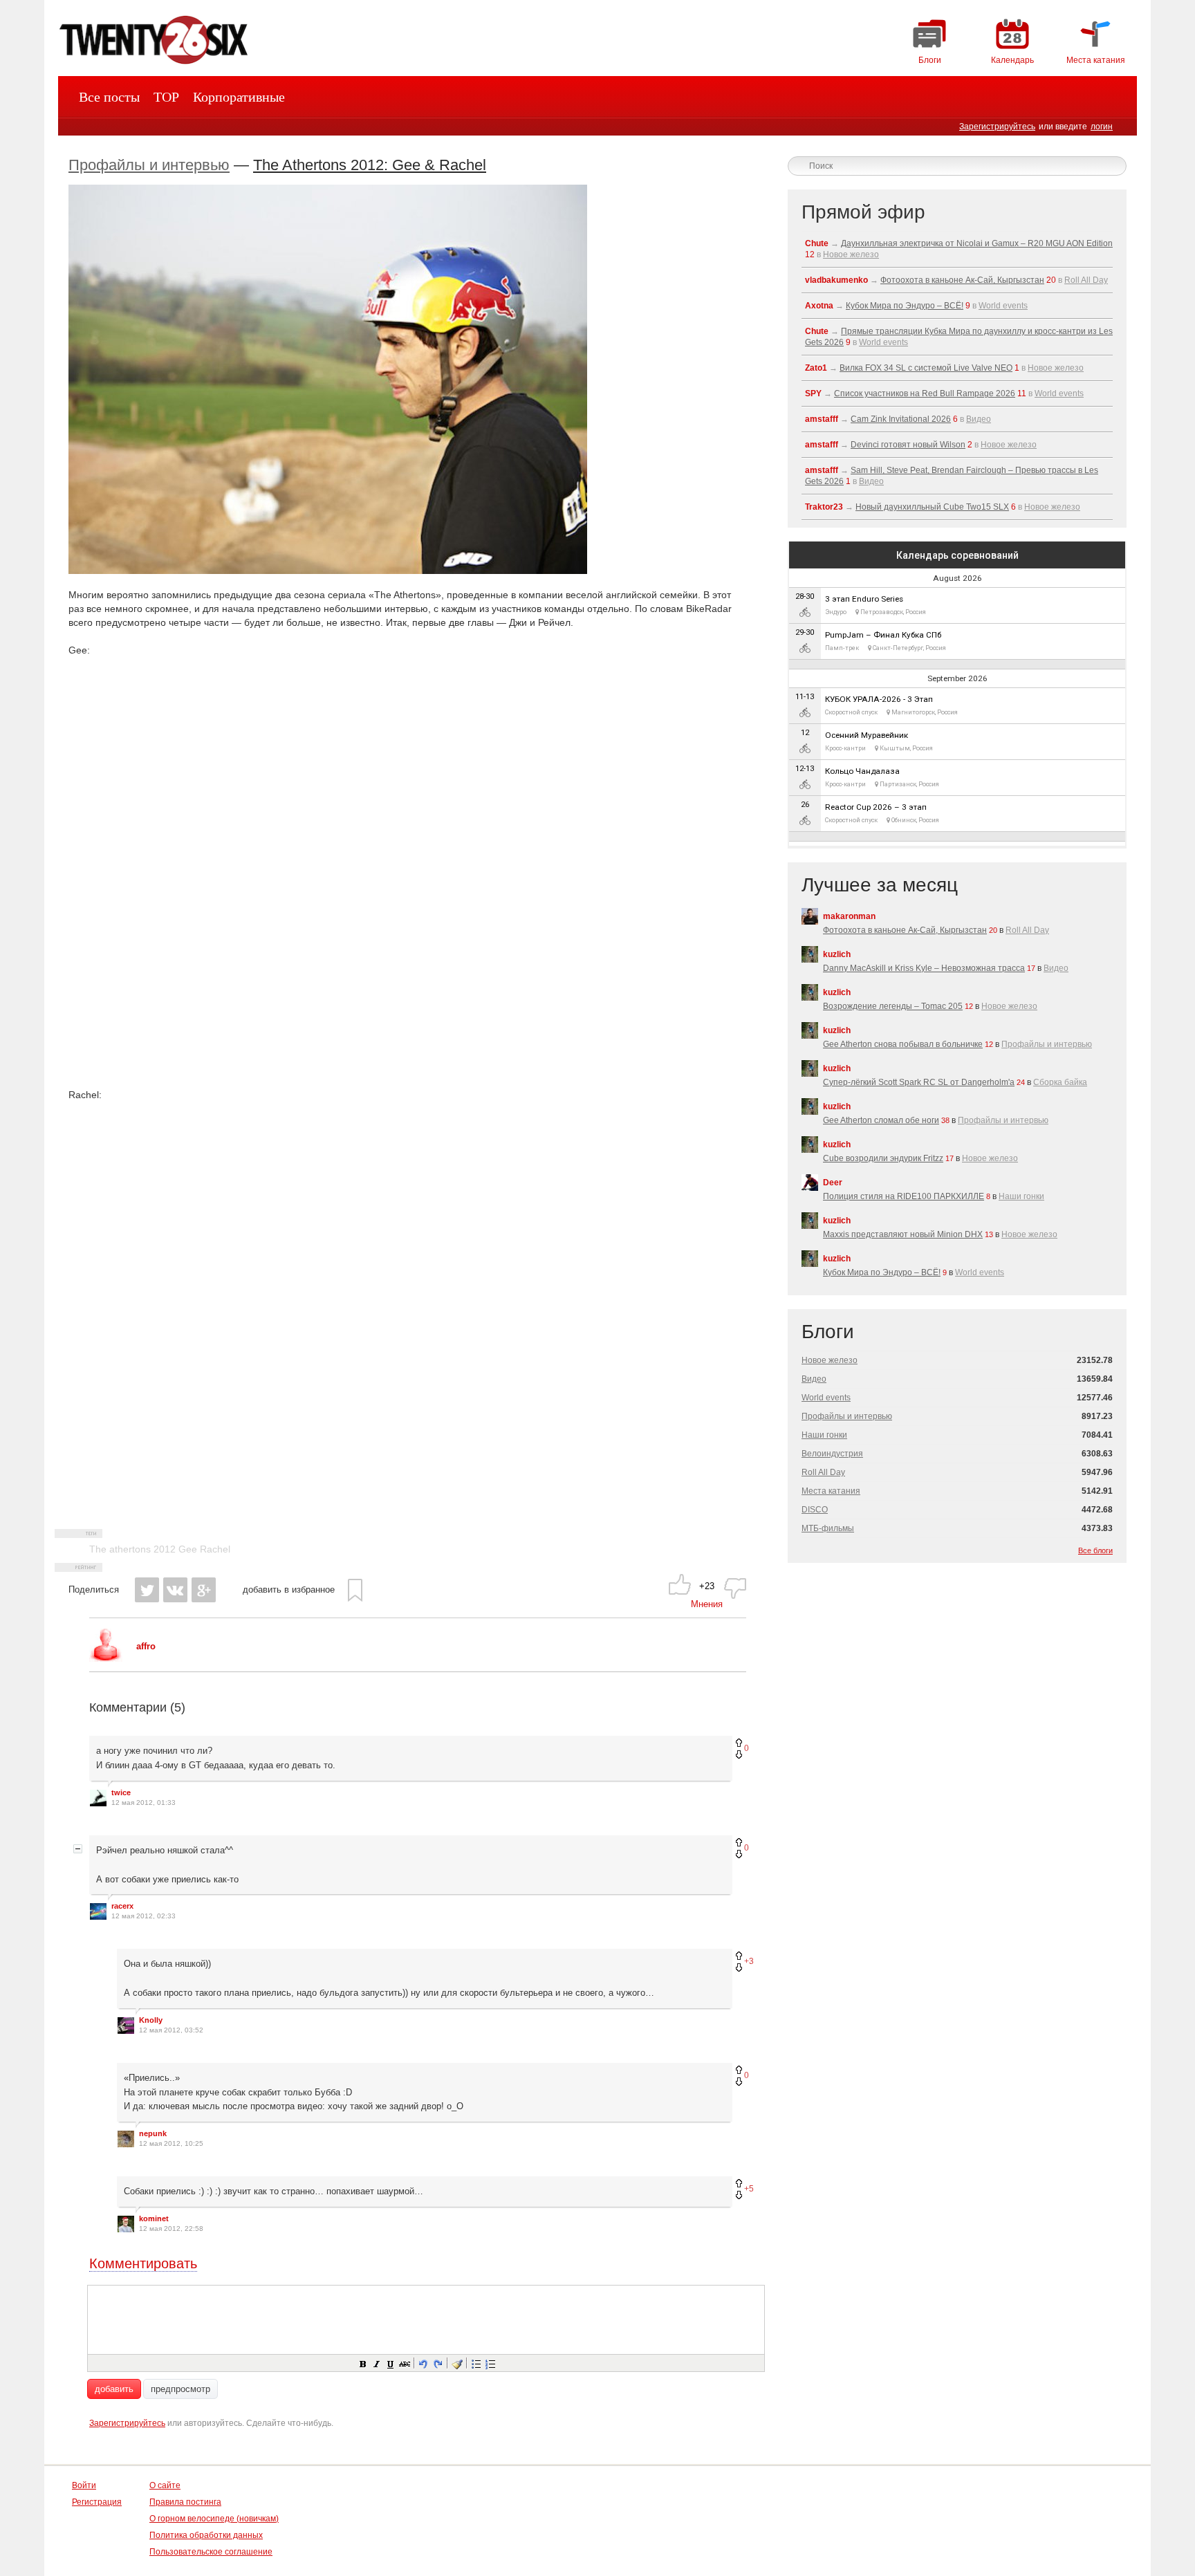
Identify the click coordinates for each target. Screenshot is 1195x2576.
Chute (817, 243)
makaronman (849, 916)
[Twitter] (147, 1590)
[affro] (106, 1659)
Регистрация (97, 2502)
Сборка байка (1060, 1082)
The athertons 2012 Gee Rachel (160, 1549)
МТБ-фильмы (828, 1528)
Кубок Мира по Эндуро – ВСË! (905, 306)
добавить (114, 2389)
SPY (813, 393)
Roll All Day (1086, 280)
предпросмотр (180, 2389)
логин (1102, 127)
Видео (979, 419)
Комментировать (143, 2263)
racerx (122, 1906)
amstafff (822, 419)
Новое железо (851, 254)
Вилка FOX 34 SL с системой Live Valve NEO (926, 368)
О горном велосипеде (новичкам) (214, 2519)
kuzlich (837, 954)
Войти (84, 2485)
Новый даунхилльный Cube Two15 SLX (932, 507)
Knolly (151, 2020)
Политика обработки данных (206, 2535)
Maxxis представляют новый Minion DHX (903, 1234)
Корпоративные (239, 97)
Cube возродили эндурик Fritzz (883, 1158)
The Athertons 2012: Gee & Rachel (370, 165)
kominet (154, 2218)
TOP (166, 97)
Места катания (831, 1491)
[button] (362, 2363)
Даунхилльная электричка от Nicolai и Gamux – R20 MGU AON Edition (977, 243)
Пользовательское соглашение (211, 2552)
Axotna (819, 306)
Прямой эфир (863, 212)
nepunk (153, 2133)
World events (1003, 306)
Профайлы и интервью (149, 165)
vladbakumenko (836, 280)
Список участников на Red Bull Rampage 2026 (925, 393)
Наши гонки (1021, 1196)
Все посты (109, 97)
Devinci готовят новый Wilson (908, 445)
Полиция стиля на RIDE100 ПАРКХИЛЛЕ (904, 1196)
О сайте (165, 2485)
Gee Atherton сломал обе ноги (881, 1120)
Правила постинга (185, 2502)
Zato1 (816, 368)
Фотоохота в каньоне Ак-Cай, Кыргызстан (962, 280)
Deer (833, 1183)
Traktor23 (824, 507)
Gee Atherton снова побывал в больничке (903, 1044)
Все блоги (1095, 1550)
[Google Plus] (204, 1590)
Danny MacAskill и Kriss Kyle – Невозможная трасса (924, 968)
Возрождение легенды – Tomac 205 (893, 1006)
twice (121, 1792)
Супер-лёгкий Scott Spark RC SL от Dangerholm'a (919, 1082)
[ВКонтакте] (175, 1590)
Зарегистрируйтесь (997, 127)
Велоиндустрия (832, 1454)
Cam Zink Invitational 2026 (901, 419)
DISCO (815, 1510)
